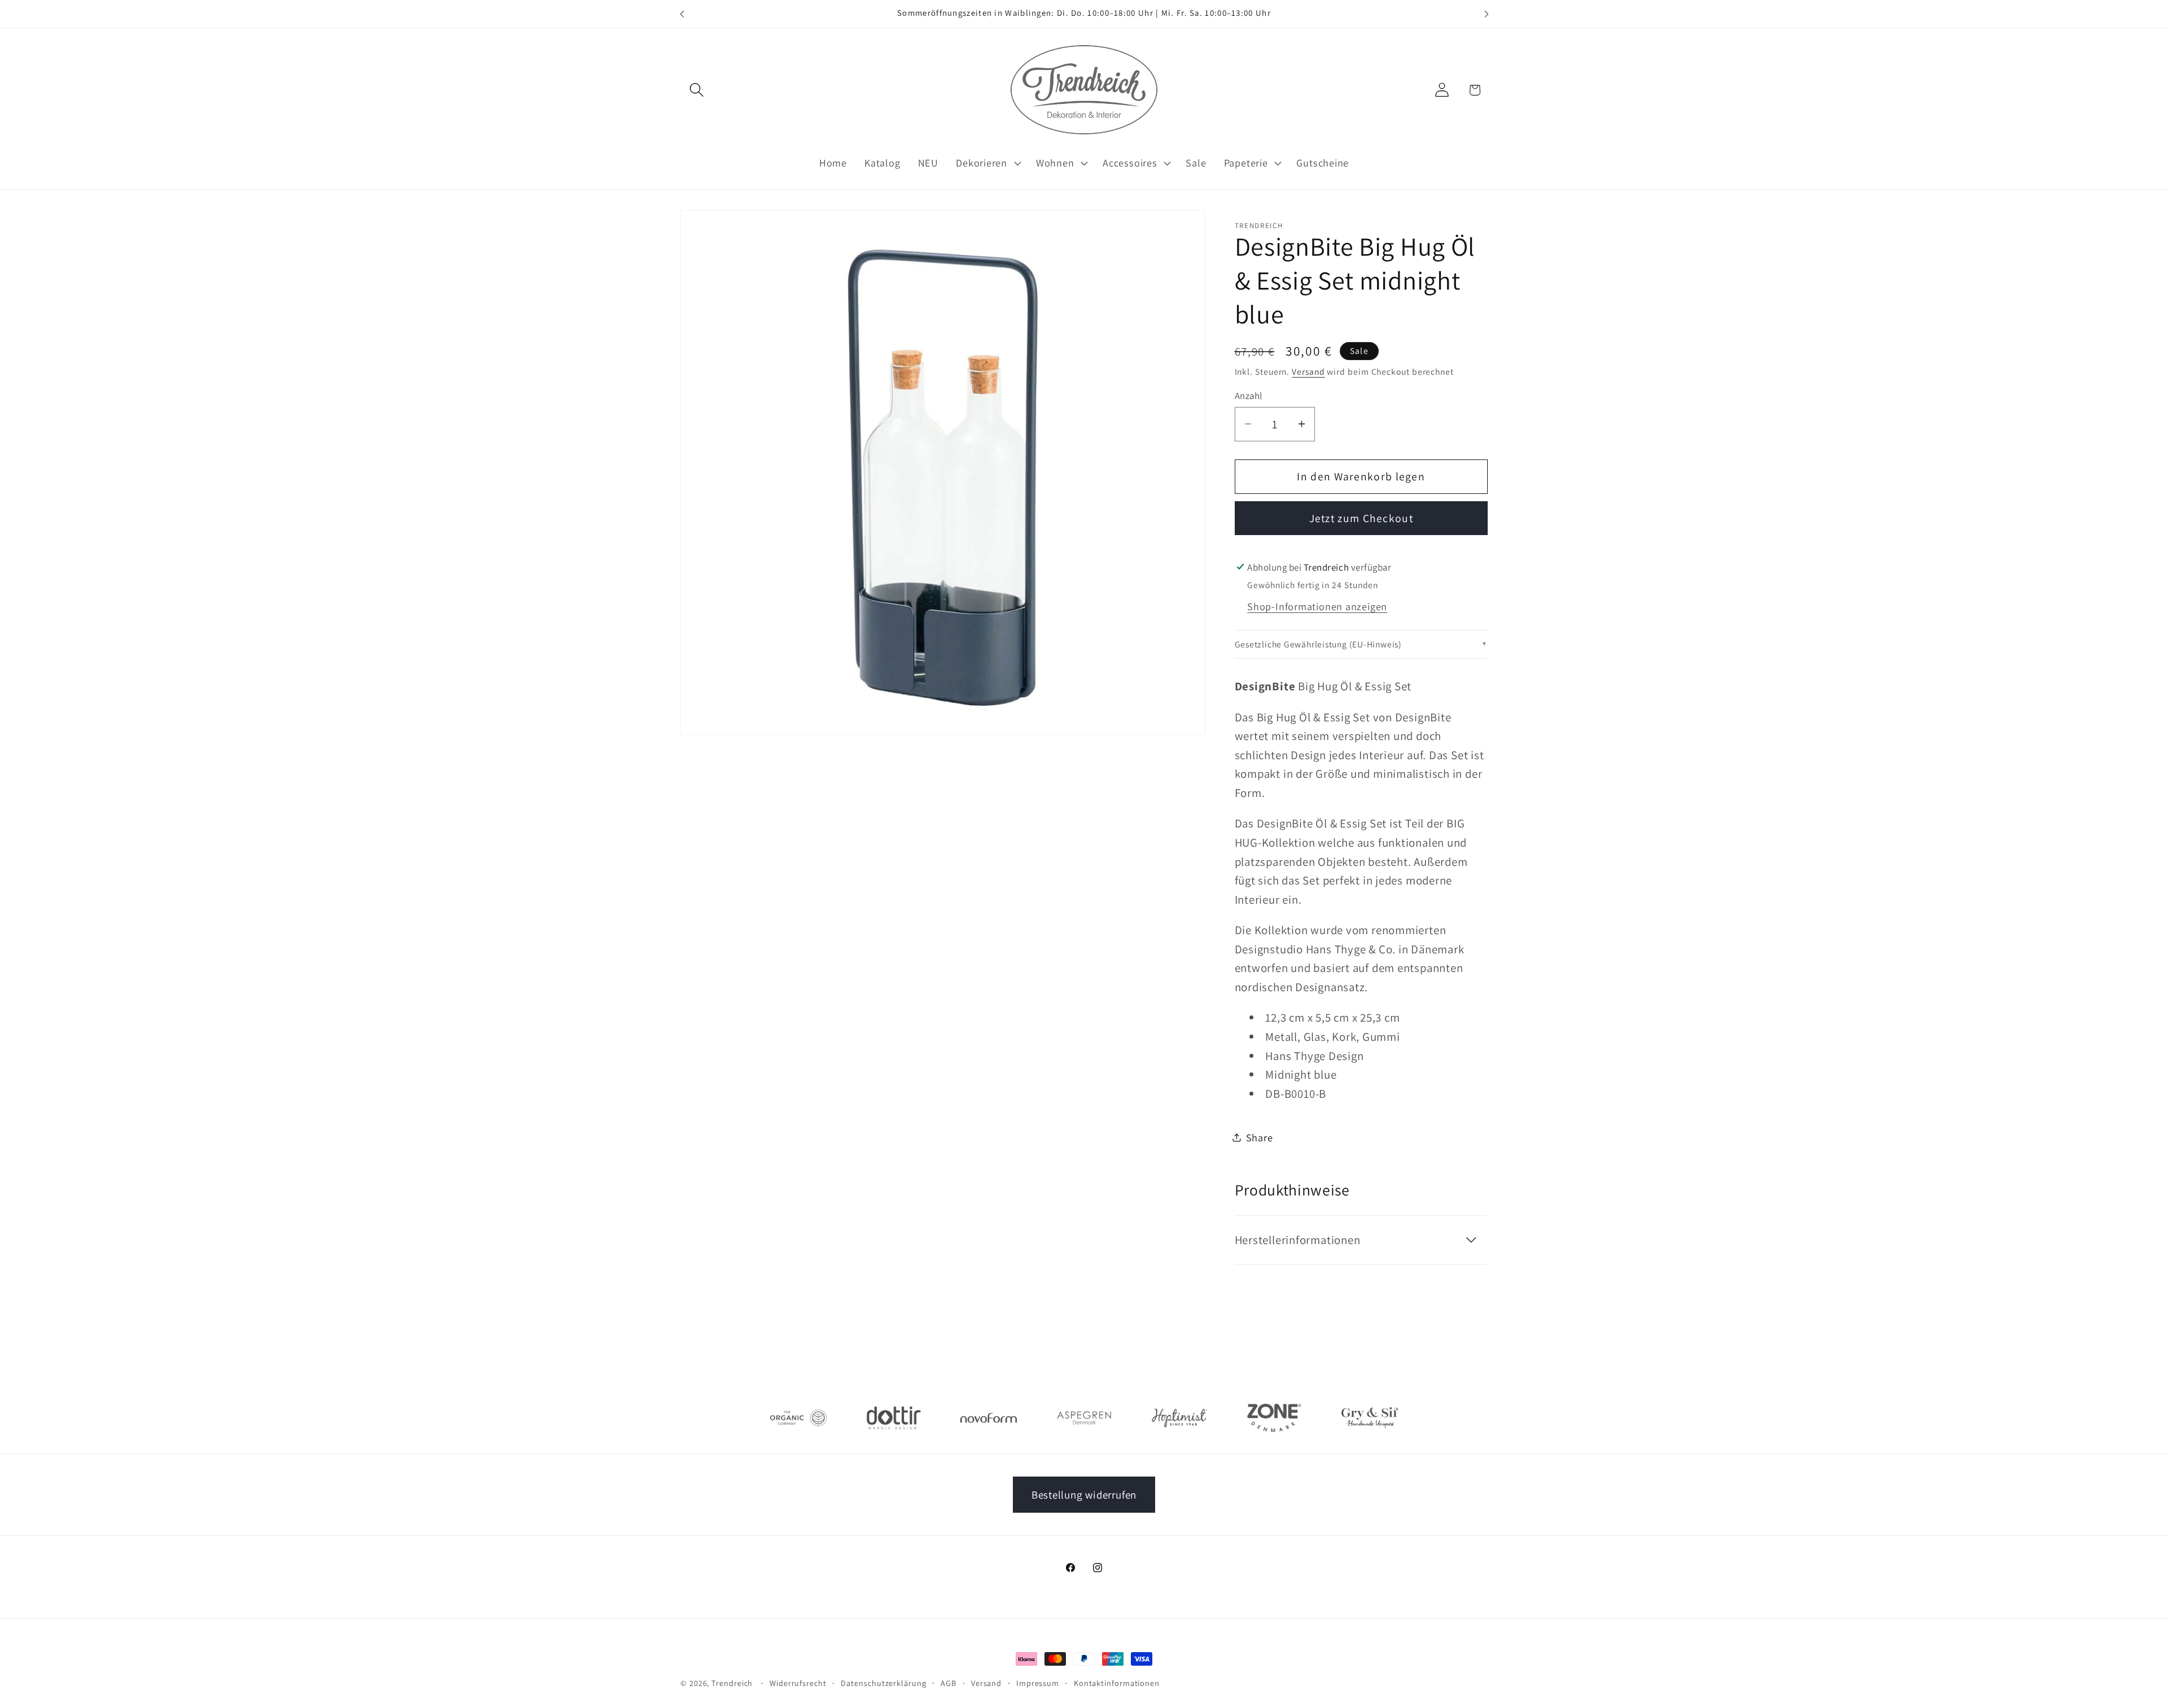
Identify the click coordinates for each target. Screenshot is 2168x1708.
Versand (1308, 371)
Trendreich (732, 1683)
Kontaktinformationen (1117, 1683)
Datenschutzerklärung (883, 1683)
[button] (696, 90)
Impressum (1038, 1683)
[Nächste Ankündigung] (1487, 14)
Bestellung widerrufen (1084, 1495)
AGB (948, 1683)
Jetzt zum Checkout (1361, 518)
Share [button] (1260, 1137)
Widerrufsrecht (798, 1683)
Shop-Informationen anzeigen (1317, 606)
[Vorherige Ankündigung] (682, 14)
